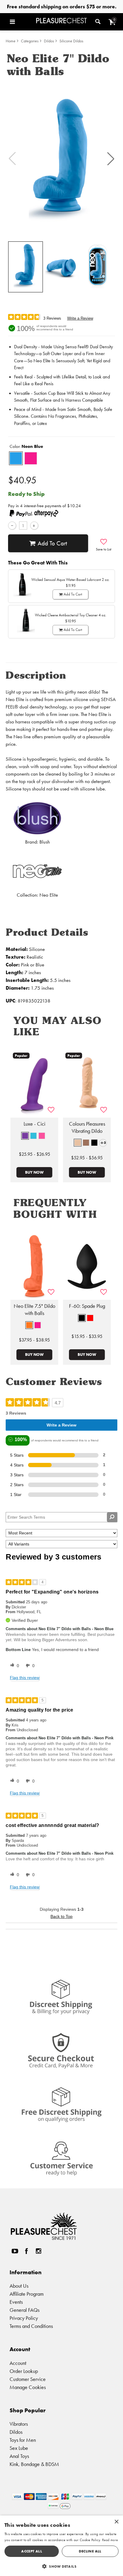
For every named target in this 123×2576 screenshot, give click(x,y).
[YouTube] (15, 2251)
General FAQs (24, 2310)
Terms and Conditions (31, 2326)
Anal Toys (19, 2456)
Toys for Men (23, 2440)
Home (11, 41)
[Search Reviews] (112, 1517)
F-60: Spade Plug (87, 1306)
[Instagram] (38, 2251)
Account (18, 2363)
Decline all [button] (90, 2551)
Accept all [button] (32, 2551)
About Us (19, 2286)
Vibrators (19, 2424)
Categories (30, 41)
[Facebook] (27, 2251)
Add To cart (52, 543)
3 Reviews (52, 318)
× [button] (116, 2522)
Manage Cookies (28, 2387)
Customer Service (28, 2379)
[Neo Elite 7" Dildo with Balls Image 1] (61, 159)
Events (16, 2302)
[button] (21, 22)
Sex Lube (19, 2448)
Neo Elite (49, 895)
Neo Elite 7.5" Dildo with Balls (34, 1310)
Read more (110, 2540)
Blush (45, 842)
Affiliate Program (27, 2294)
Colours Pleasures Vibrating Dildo (87, 1127)
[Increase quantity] (34, 526)
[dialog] (61, 2546)
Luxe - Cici (34, 1124)
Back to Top (61, 1916)
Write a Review (80, 318)
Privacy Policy (24, 2318)
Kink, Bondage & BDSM (34, 2464)
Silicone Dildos (71, 41)
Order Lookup (24, 2371)
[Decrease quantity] (12, 526)
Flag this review (25, 1678)
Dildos (49, 41)
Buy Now (34, 1172)
